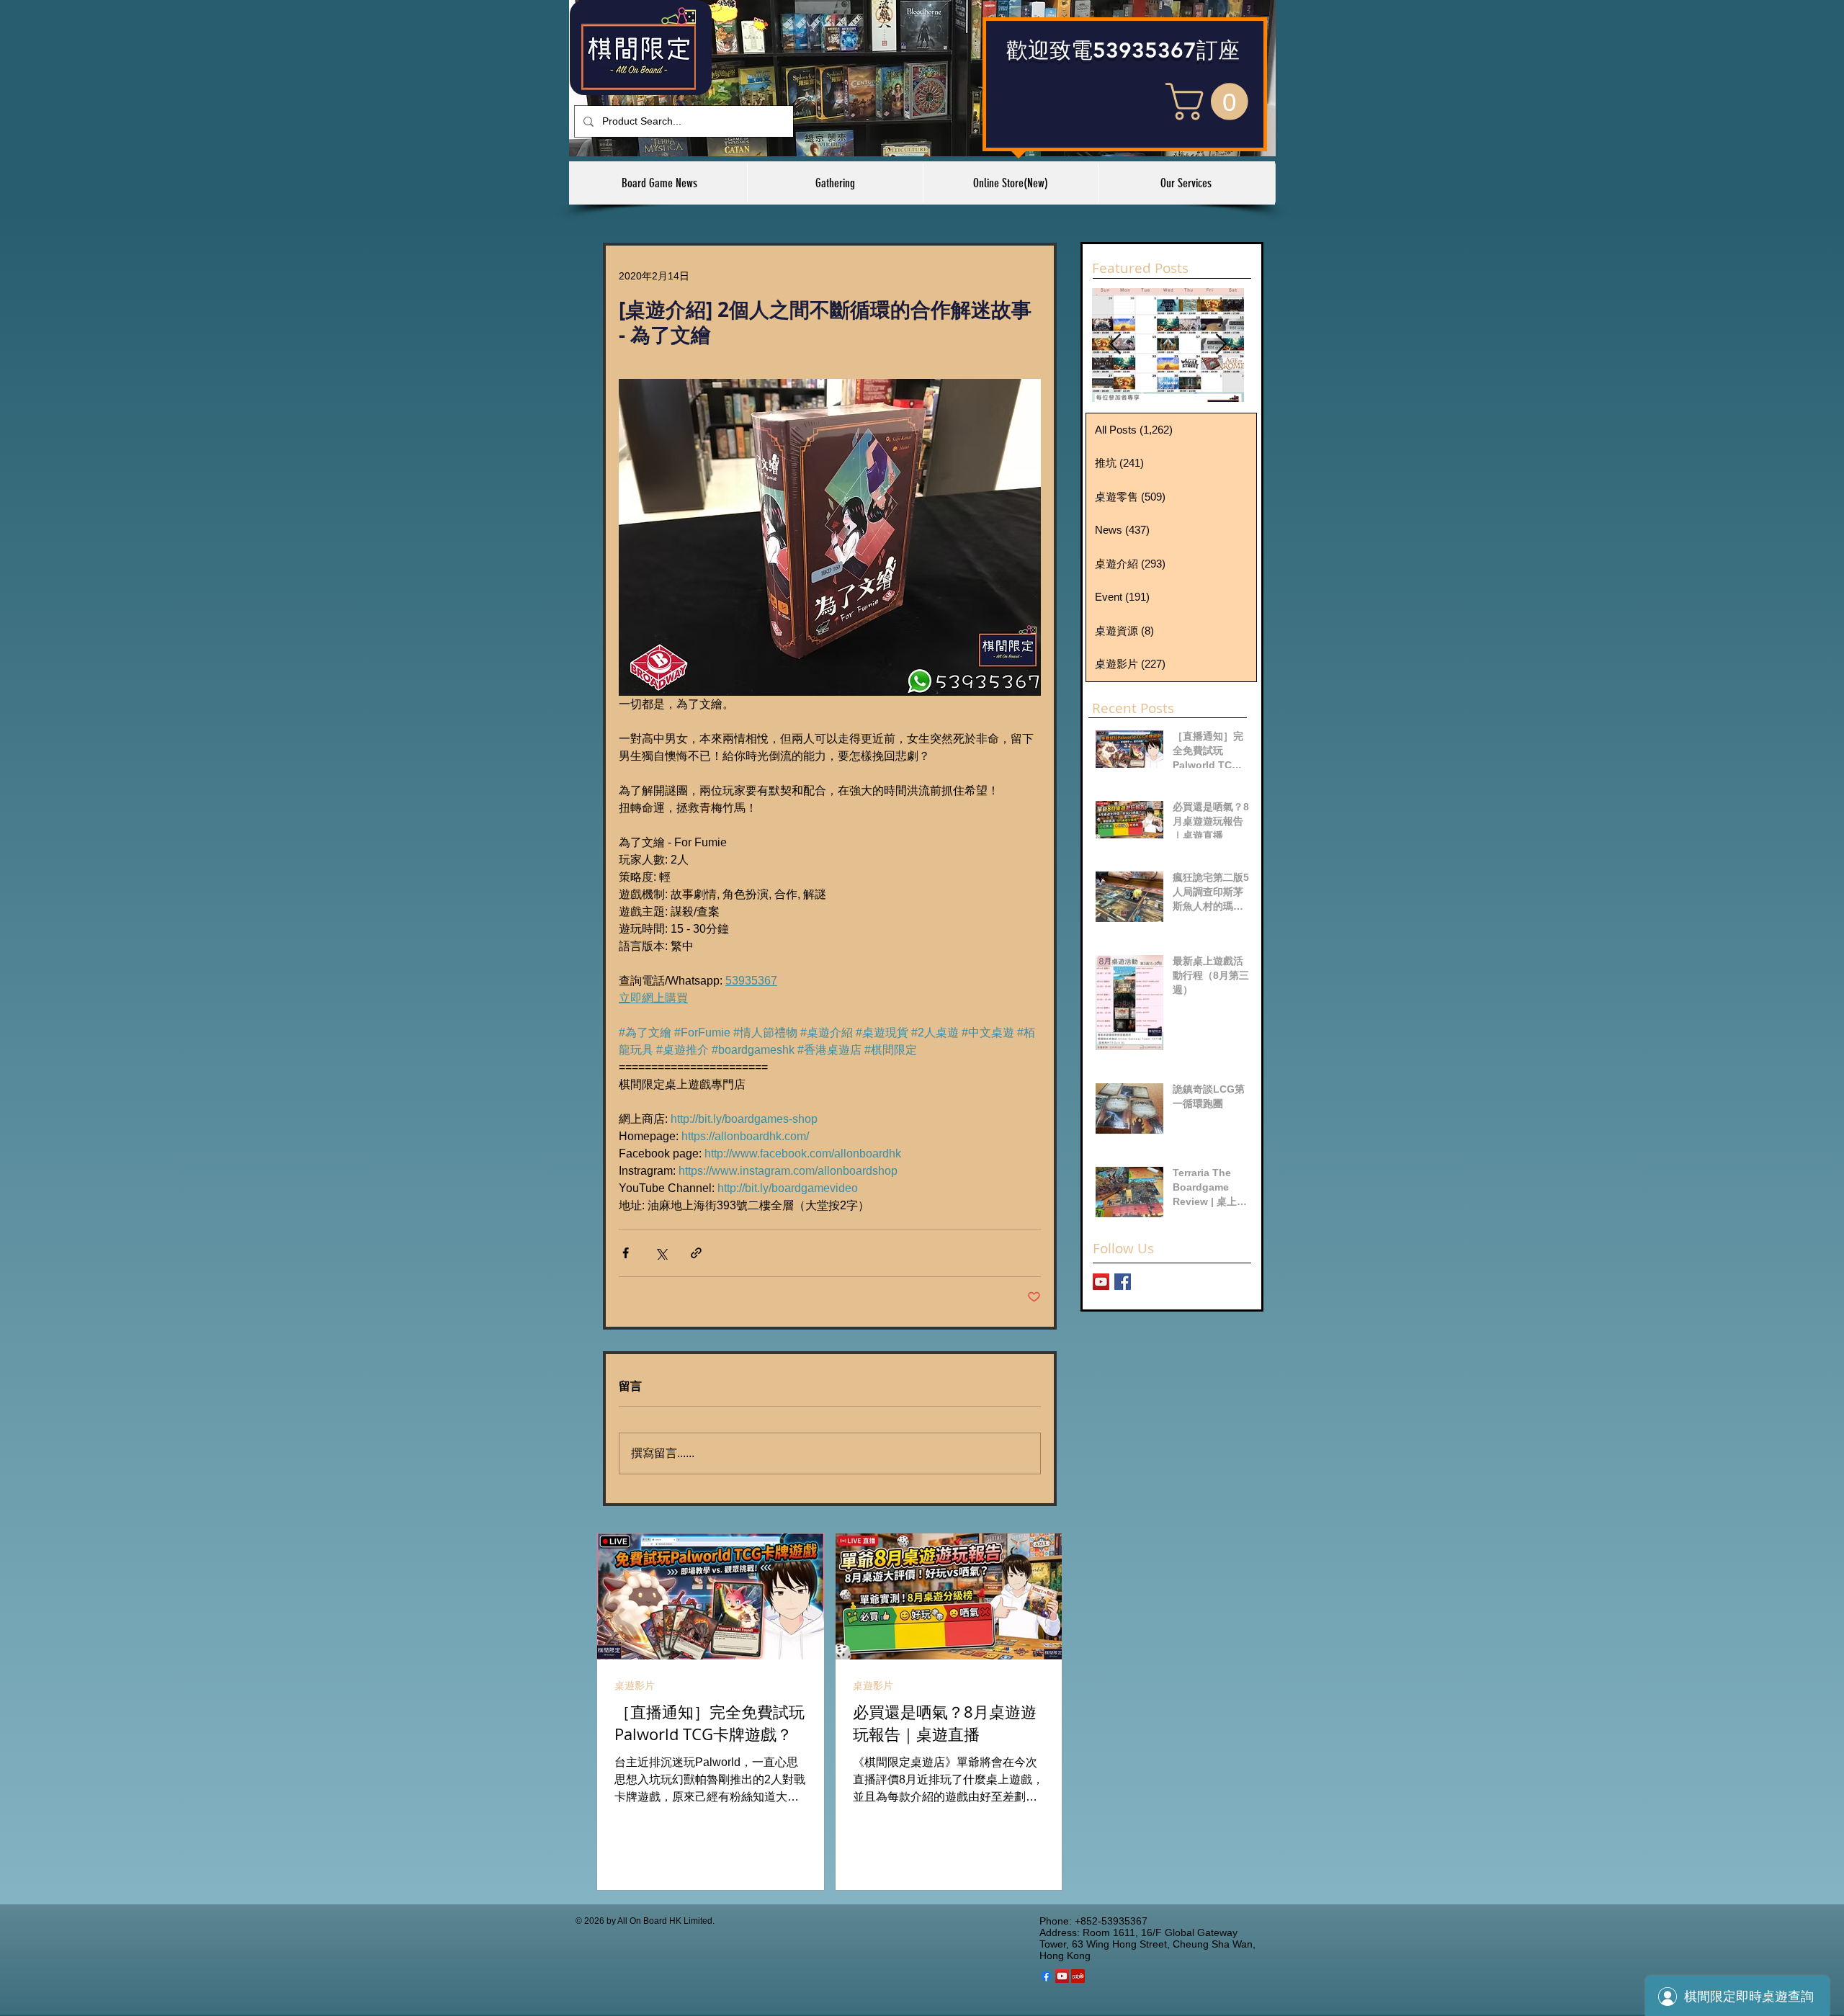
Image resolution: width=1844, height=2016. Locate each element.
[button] (1211, 102)
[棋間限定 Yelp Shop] (1078, 1976)
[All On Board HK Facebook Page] (1123, 1282)
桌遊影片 (635, 1685)
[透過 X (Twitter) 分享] (661, 1253)
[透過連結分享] (696, 1253)
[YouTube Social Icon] (1062, 1976)
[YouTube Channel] (1101, 1282)
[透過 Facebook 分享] (626, 1253)
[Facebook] (1046, 1976)
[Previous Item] (1115, 345)
